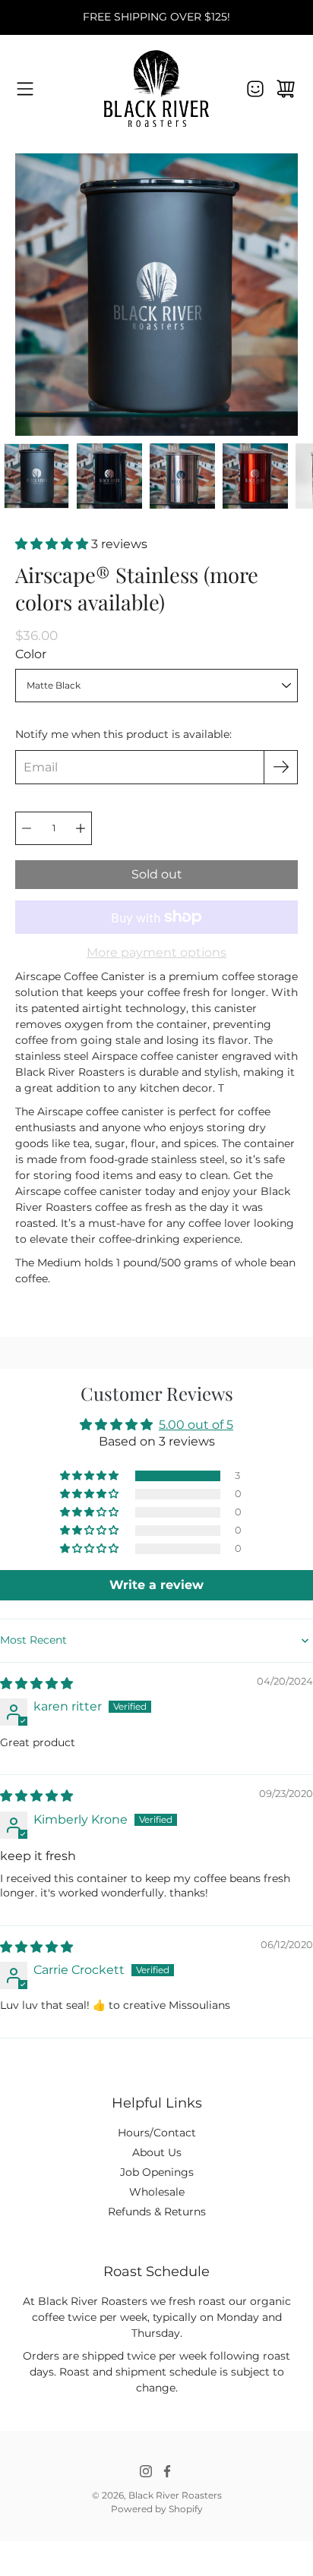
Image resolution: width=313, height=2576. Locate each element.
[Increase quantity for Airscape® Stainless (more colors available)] (81, 828)
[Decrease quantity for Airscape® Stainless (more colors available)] (27, 828)
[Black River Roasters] (156, 88)
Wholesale (157, 2192)
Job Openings (157, 2172)
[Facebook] (167, 2471)
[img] (36, 1684)
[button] (53, 544)
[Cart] (286, 89)
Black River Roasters (175, 2495)
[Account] (255, 89)
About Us (157, 2152)
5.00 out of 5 (196, 1425)
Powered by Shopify (157, 2509)
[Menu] (25, 89)
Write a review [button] (156, 1585)
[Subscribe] (281, 767)
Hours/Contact (157, 2133)
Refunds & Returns (157, 2212)
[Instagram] (146, 2471)
